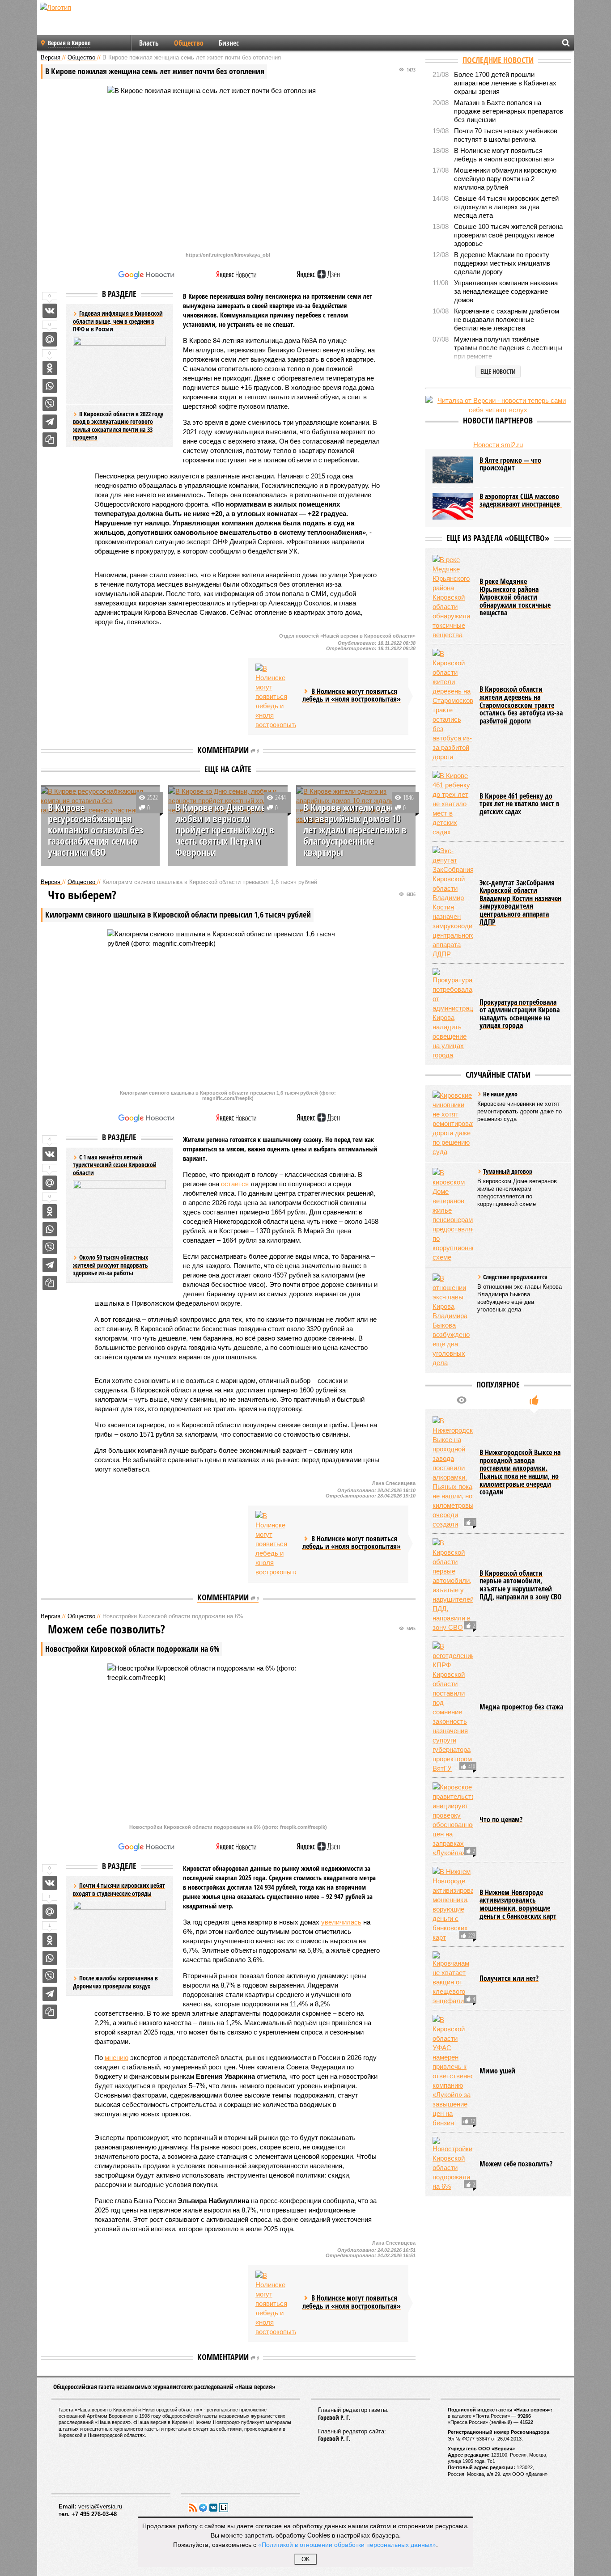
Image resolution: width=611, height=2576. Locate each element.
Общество (189, 43)
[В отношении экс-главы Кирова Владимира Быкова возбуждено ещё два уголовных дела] (453, 1320)
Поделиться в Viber (50, 404)
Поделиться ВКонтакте (50, 311)
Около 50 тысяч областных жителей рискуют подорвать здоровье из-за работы (110, 1265)
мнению (117, 2058)
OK (306, 2559)
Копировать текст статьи (50, 440)
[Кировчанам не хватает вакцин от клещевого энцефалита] (453, 1978)
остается (235, 1184)
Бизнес (229, 43)
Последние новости (498, 60)
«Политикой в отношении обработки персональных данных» (347, 2544)
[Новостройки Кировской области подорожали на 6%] (453, 2164)
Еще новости (498, 371)
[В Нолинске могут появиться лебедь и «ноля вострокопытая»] (276, 696)
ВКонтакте (213, 2508)
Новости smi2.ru (498, 445)
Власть (149, 43)
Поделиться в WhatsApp (50, 386)
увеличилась (341, 1922)
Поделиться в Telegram (50, 422)
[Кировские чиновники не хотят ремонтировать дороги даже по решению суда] (453, 1123)
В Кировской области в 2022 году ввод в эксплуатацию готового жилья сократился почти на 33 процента (118, 426)
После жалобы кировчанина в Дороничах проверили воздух (115, 1982)
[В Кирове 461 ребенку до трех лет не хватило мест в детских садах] (453, 804)
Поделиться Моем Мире (50, 339)
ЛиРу (224, 2508)
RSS (193, 2508)
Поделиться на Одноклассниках (50, 368)
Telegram (203, 2508)
